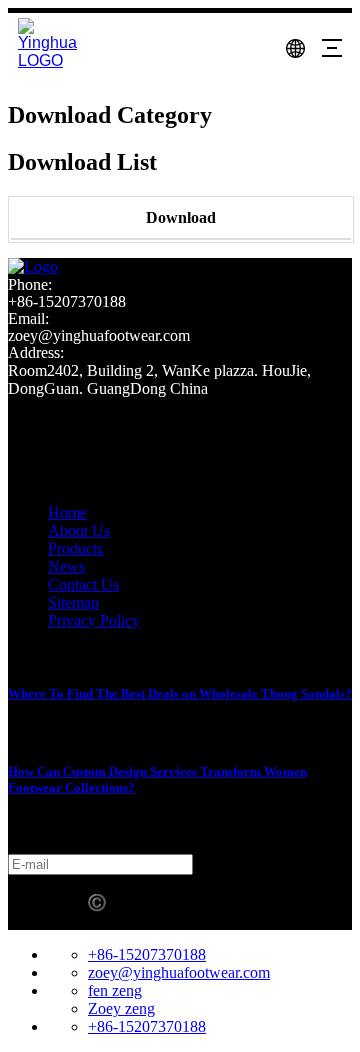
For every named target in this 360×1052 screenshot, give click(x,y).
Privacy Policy (94, 620)
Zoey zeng (121, 1008)
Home (67, 512)
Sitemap (73, 602)
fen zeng (115, 990)
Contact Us (83, 584)
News (66, 566)
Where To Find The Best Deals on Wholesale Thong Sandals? (180, 693)
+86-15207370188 (147, 954)
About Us (79, 530)
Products (75, 548)
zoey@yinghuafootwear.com (179, 972)
